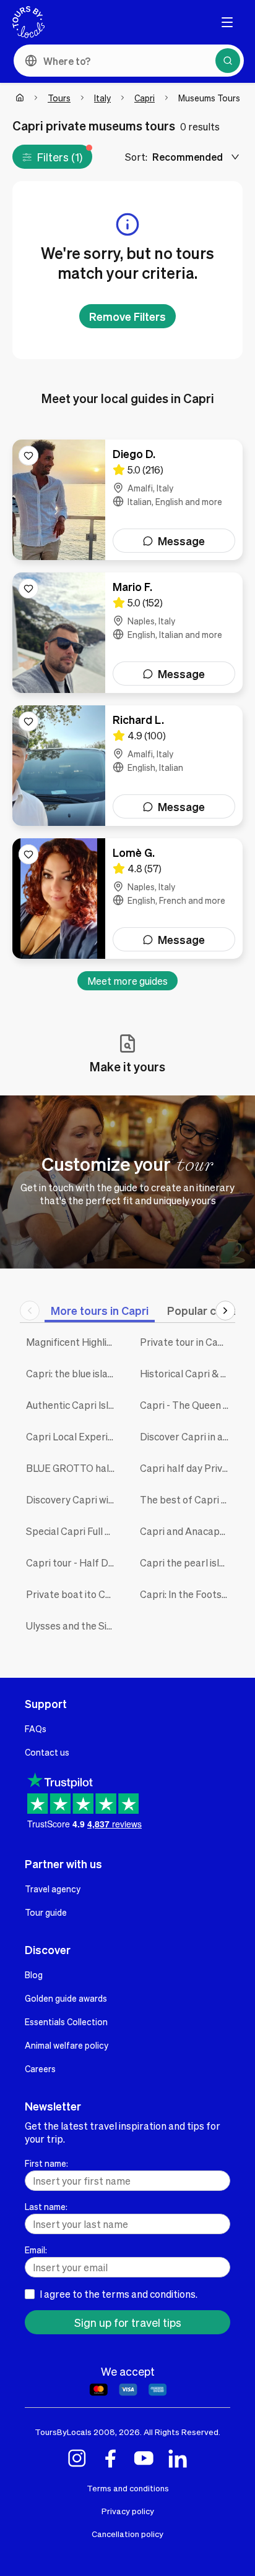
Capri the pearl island (188, 1562)
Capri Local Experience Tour (74, 1436)
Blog (34, 1975)
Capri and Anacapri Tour (188, 1531)
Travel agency (53, 1889)
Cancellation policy (127, 2534)
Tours (59, 98)
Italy (102, 98)
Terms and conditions (128, 2488)
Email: (36, 2250)
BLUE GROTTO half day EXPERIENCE (74, 1468)
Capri (145, 98)
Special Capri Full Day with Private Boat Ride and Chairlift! (74, 1531)
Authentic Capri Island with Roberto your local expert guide (74, 1405)
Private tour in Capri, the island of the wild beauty (188, 1342)
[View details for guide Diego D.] (127, 500)
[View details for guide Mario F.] (127, 633)
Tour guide (46, 1912)
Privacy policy (128, 2511)
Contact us (47, 1752)
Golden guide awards (66, 1998)
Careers (40, 2068)
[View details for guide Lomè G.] (127, 899)
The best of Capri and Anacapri (188, 1499)
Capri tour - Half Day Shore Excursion (74, 1562)
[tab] (100, 1310)
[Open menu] (227, 22)
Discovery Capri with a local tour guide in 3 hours (74, 1499)
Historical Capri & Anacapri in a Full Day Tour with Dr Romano (188, 1373)
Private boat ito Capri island (74, 1594)
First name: (46, 2163)
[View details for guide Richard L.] (127, 766)
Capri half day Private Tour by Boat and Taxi (188, 1468)
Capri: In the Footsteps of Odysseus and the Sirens (188, 1594)
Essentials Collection (66, 2021)
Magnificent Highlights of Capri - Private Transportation (74, 1342)
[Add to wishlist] (28, 456)
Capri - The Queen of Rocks (188, 1405)
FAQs (36, 1728)
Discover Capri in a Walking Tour (188, 1436)
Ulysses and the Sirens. (74, 1626)
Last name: (46, 2206)
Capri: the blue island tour (74, 1373)
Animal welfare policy (67, 2045)
